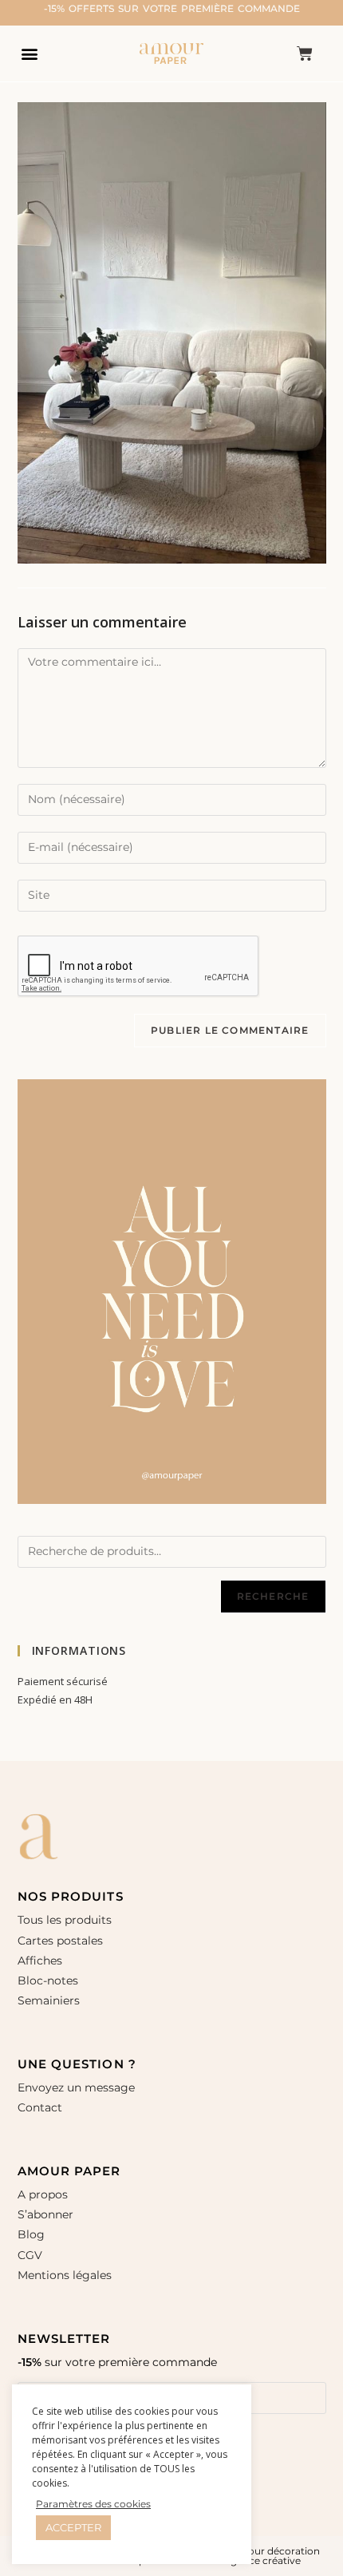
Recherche (273, 1596)
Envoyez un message (76, 2087)
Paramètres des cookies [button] (93, 2504)
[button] (29, 53)
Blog (31, 2234)
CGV (30, 2255)
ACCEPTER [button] (73, 2527)
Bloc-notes (48, 1980)
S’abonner (45, 2214)
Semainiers (49, 2000)
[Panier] (305, 53)
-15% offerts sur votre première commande (172, 8)
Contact (40, 2107)
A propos (43, 2194)
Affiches (41, 1961)
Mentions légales (65, 2275)
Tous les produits (65, 1920)
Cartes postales (60, 1941)
